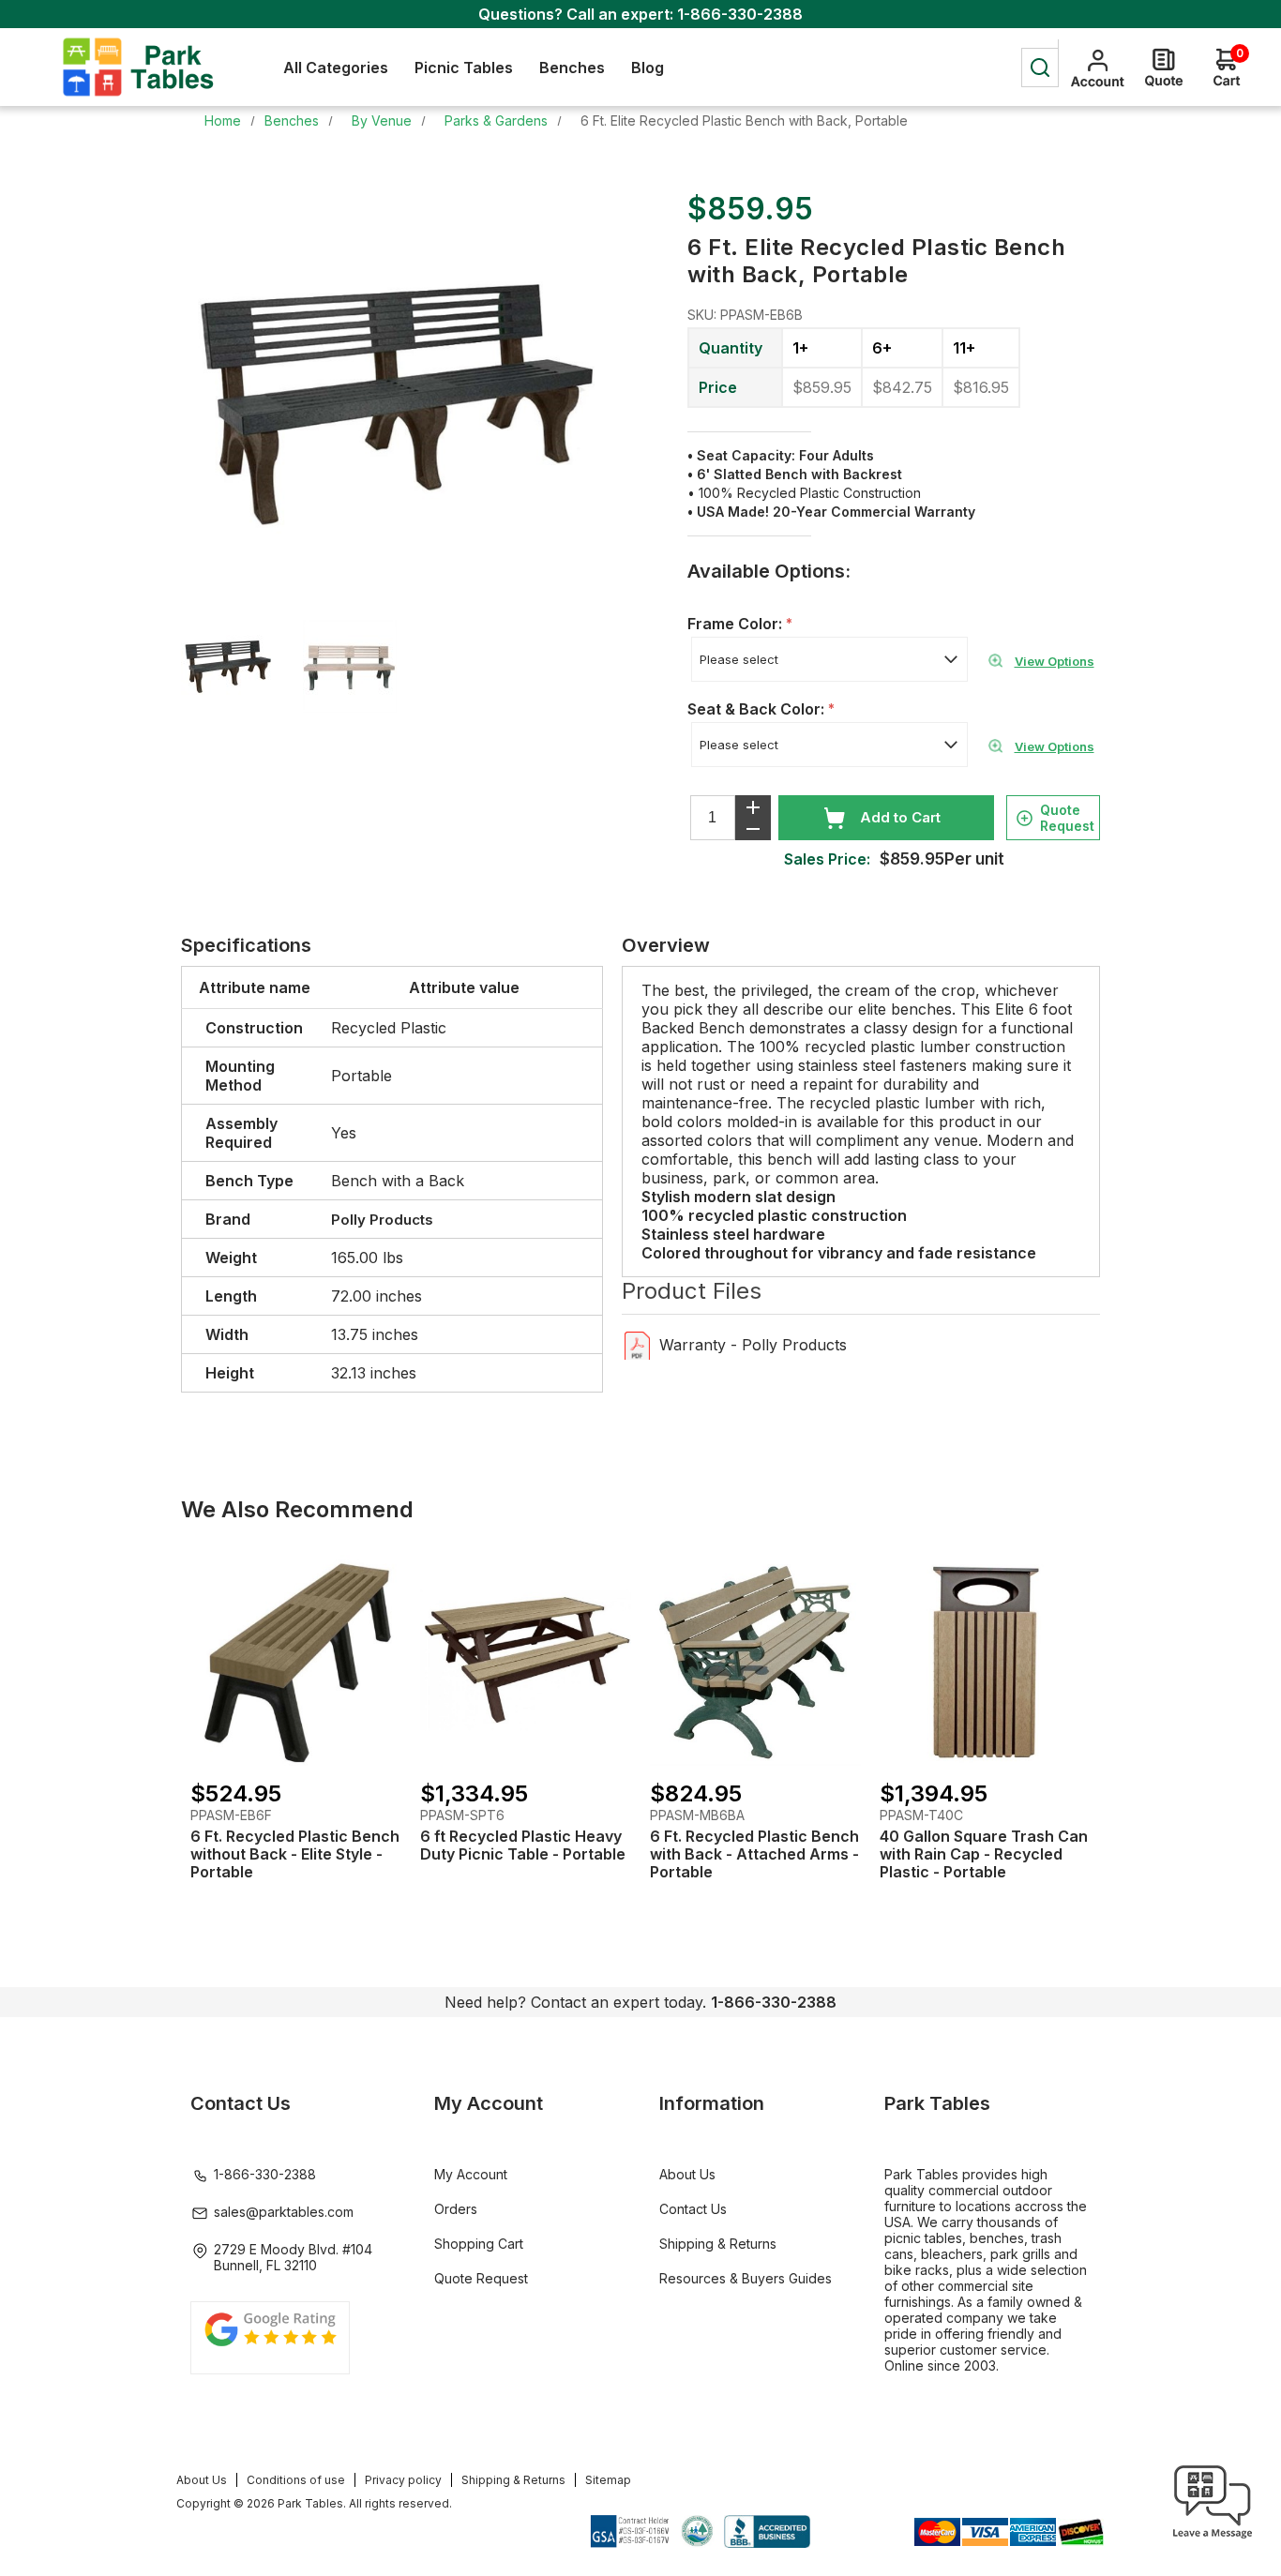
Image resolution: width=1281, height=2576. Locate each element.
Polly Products (382, 1220)
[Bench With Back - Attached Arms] (755, 1660)
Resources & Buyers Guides (746, 2278)
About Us (687, 2174)
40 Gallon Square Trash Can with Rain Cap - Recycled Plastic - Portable (984, 1854)
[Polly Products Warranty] (637, 1344)
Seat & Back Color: (758, 709)
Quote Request (1067, 818)
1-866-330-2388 (740, 14)
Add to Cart (900, 817)
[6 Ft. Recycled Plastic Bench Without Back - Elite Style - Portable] (296, 1660)
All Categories (336, 68)
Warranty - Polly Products (753, 1345)
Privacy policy (403, 2480)
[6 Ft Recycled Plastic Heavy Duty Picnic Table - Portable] (526, 1660)
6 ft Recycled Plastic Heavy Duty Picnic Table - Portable (523, 1845)
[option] (242, 667)
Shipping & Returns (718, 2244)
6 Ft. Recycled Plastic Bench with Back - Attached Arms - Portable (754, 1854)
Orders (456, 2209)
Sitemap (608, 2480)
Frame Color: (737, 624)
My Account (471, 2174)
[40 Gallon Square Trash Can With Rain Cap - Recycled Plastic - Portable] (985, 1660)
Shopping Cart (479, 2244)
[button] (1213, 2538)
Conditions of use (296, 2480)
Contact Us (693, 2209)
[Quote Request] (1164, 68)
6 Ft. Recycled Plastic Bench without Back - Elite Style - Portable (295, 1854)
